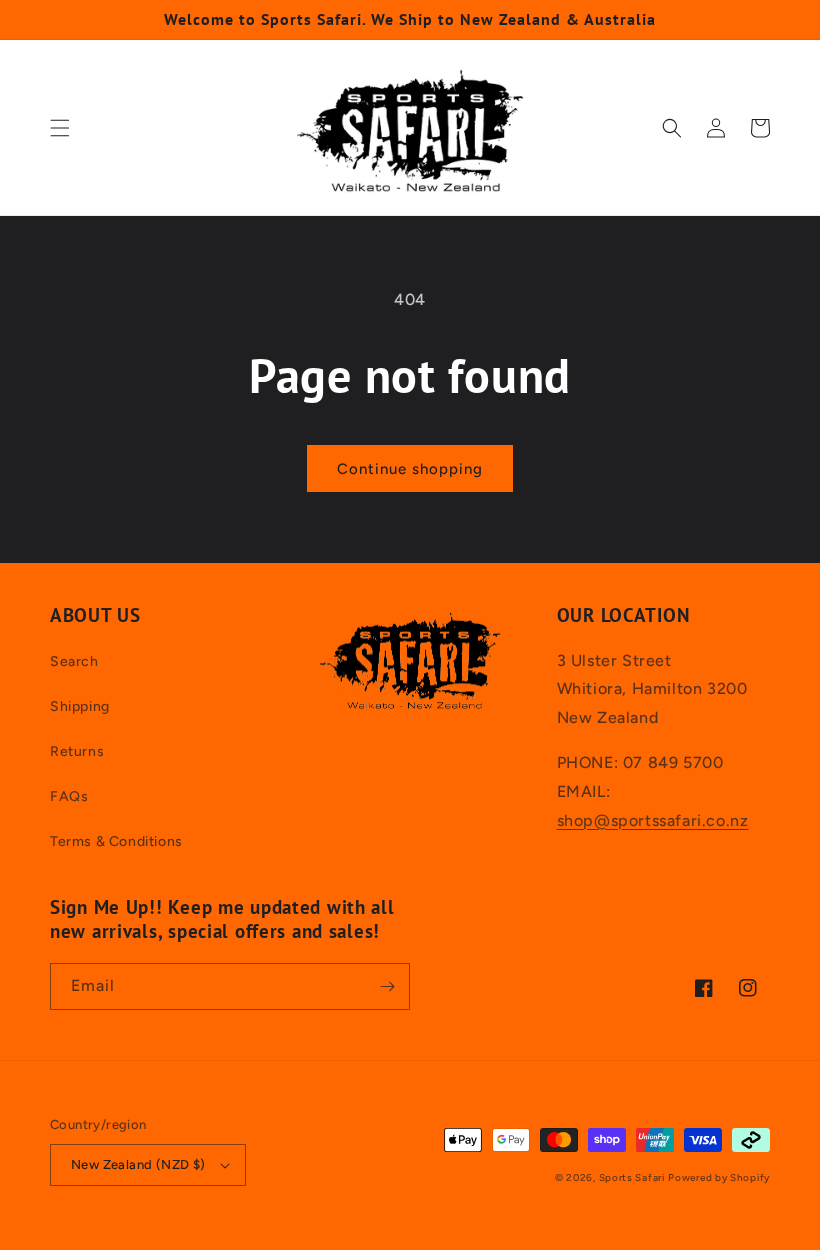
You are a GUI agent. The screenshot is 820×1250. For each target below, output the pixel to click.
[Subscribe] (387, 986)
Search (74, 661)
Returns (77, 751)
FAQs (69, 796)
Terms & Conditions (116, 841)
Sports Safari (632, 1177)
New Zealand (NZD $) (138, 1164)
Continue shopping (410, 469)
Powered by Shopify (719, 1177)
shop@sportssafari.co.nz (653, 820)
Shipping (80, 706)
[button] (60, 128)
